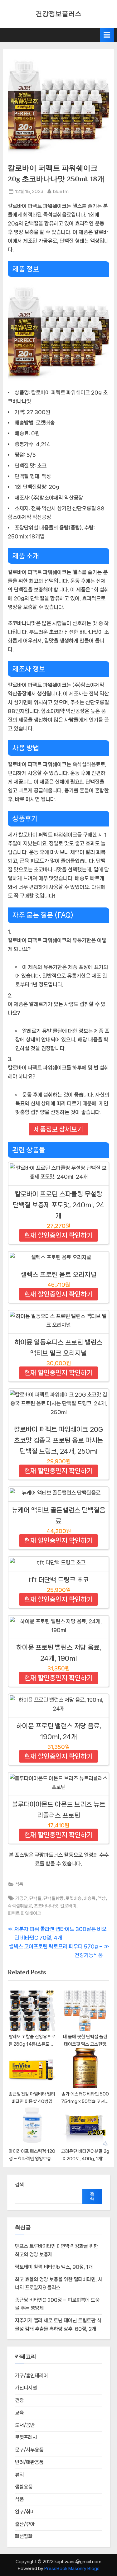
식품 (19, 1884)
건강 (19, 2400)
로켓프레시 (26, 2437)
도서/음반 (25, 2425)
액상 (102, 1898)
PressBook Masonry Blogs (72, 2569)
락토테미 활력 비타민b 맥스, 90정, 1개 (54, 2267)
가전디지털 (26, 2388)
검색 (19, 2185)
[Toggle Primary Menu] (107, 35)
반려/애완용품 (29, 2462)
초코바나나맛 (46, 1906)
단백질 (35, 1898)
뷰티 (19, 2475)
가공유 (21, 1898)
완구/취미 (25, 2512)
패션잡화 (24, 2536)
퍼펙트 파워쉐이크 (24, 1913)
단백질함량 (54, 1898)
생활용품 (24, 2487)
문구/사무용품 (29, 2450)
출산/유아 (25, 2524)
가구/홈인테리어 (31, 2376)
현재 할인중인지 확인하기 (58, 1235)
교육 (19, 2413)
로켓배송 (74, 1898)
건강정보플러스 (58, 14)
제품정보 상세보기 (58, 1129)
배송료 (90, 1898)
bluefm (61, 191)
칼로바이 (68, 1906)
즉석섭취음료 (20, 1906)
